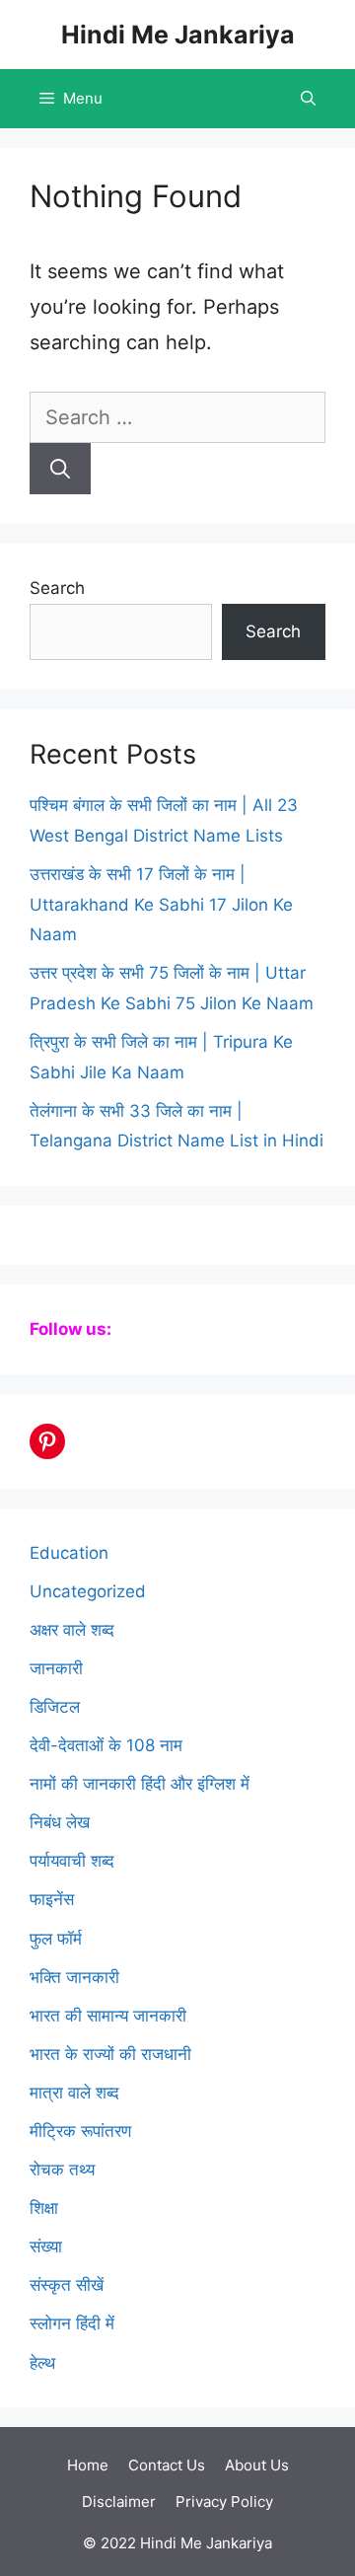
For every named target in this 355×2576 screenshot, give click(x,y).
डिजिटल (55, 1707)
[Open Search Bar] (308, 99)
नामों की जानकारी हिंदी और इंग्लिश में (140, 1784)
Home (88, 2465)
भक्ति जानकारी (74, 1977)
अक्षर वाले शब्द (72, 1630)
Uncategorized (88, 1591)
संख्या (46, 2246)
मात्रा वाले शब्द (74, 2093)
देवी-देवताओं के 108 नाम (106, 1745)
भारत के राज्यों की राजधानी (110, 2054)
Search (57, 588)
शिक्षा (44, 2208)
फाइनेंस (52, 1899)
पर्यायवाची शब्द (72, 1861)
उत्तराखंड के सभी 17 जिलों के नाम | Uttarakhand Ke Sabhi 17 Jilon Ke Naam (161, 904)
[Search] (60, 469)
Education (69, 1553)
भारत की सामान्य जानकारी (108, 2016)
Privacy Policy (224, 2502)
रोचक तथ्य (62, 2170)
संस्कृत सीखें (67, 2285)
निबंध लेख (60, 1822)
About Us (257, 2465)
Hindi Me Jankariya (178, 35)
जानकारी (56, 1668)
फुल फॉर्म (56, 1939)
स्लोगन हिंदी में (72, 2323)
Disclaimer (119, 2502)
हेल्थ (42, 2363)
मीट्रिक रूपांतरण (80, 2131)
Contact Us (167, 2465)
